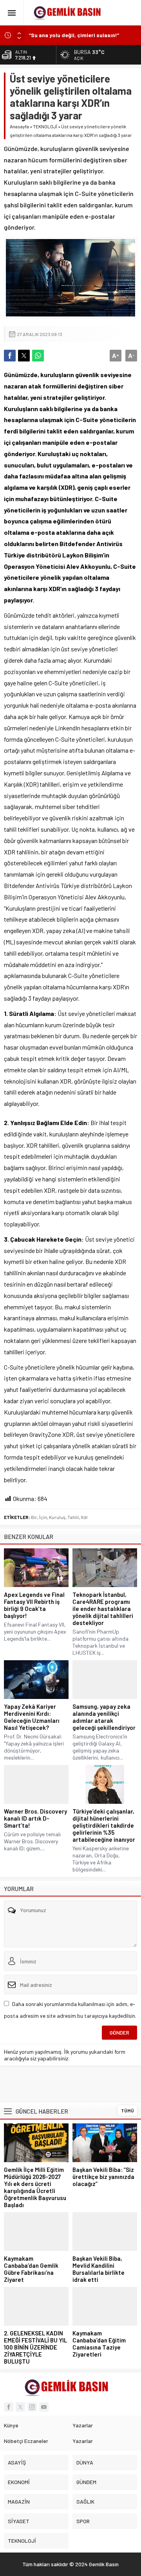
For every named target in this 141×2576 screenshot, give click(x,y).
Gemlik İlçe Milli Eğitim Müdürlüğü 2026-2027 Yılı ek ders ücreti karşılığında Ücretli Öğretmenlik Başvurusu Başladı (35, 2187)
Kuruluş (57, 1517)
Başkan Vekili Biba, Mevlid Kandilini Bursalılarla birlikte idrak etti (99, 2269)
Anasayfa (19, 126)
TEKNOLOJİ (45, 126)
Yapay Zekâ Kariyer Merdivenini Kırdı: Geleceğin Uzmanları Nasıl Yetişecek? (32, 1717)
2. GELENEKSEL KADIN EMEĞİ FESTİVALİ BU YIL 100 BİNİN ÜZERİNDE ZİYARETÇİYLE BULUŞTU (35, 2347)
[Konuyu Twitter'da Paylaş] (24, 356)
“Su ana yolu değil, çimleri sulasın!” (74, 35)
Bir (34, 1517)
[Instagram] (32, 2407)
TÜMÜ (127, 2110)
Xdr (84, 1517)
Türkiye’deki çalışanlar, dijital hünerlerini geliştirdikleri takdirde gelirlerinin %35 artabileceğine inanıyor (104, 1825)
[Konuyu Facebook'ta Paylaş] (10, 356)
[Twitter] (20, 2407)
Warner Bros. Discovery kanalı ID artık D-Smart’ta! (35, 1818)
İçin (43, 1517)
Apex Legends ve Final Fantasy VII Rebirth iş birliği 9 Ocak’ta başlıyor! (34, 1605)
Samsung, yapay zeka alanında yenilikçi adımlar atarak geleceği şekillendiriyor (104, 1717)
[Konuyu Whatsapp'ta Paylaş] (38, 356)
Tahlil (73, 1517)
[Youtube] (44, 2407)
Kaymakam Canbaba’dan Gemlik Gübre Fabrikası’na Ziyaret (31, 2269)
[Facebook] (9, 2407)
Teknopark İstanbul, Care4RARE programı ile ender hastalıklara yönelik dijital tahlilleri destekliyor (103, 1609)
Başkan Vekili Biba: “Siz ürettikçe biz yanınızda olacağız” (103, 2177)
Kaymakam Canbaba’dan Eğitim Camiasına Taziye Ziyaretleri (99, 2344)
